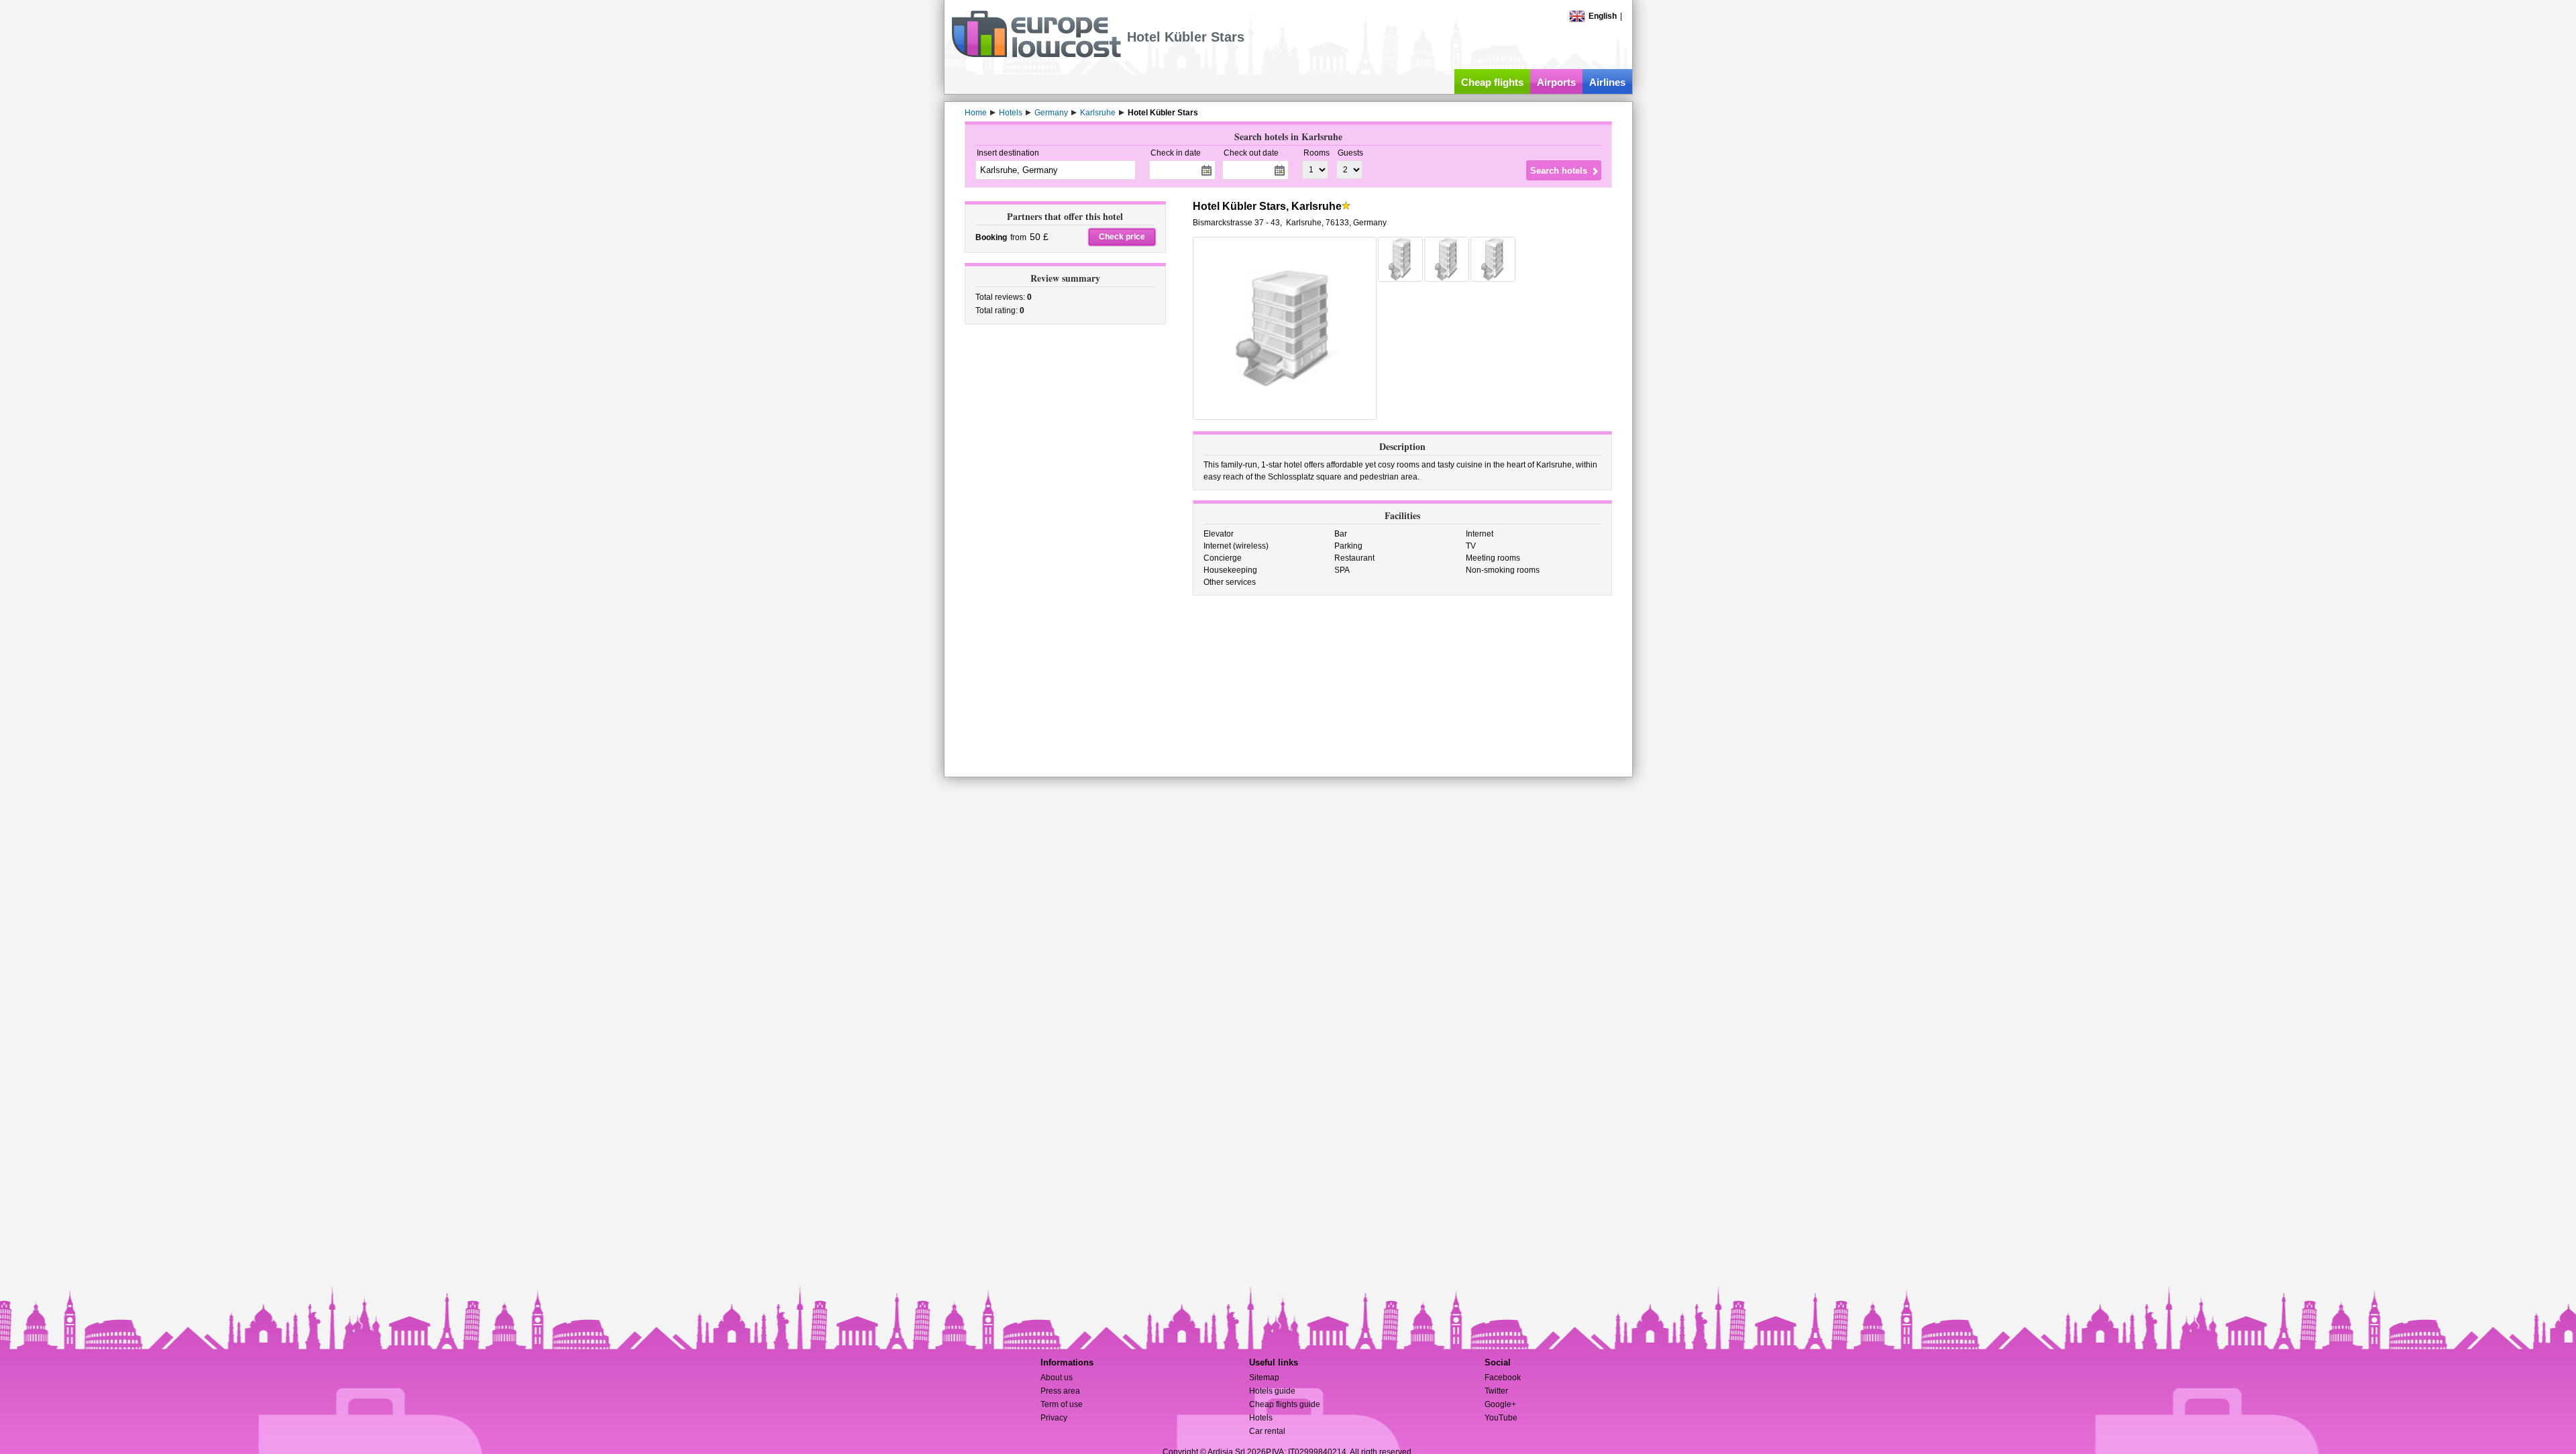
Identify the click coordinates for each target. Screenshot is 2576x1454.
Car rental (1267, 1431)
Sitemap (1264, 1378)
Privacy (1054, 1418)
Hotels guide (1272, 1391)
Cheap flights (1492, 82)
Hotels (1261, 1418)
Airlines (1607, 82)
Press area (1060, 1391)
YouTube (1501, 1418)
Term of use (1062, 1404)
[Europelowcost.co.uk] (1036, 55)
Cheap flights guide (1285, 1404)
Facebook (1503, 1378)
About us (1057, 1378)
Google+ (1500, 1404)
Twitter (1496, 1391)
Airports (1556, 82)
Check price (1122, 237)
